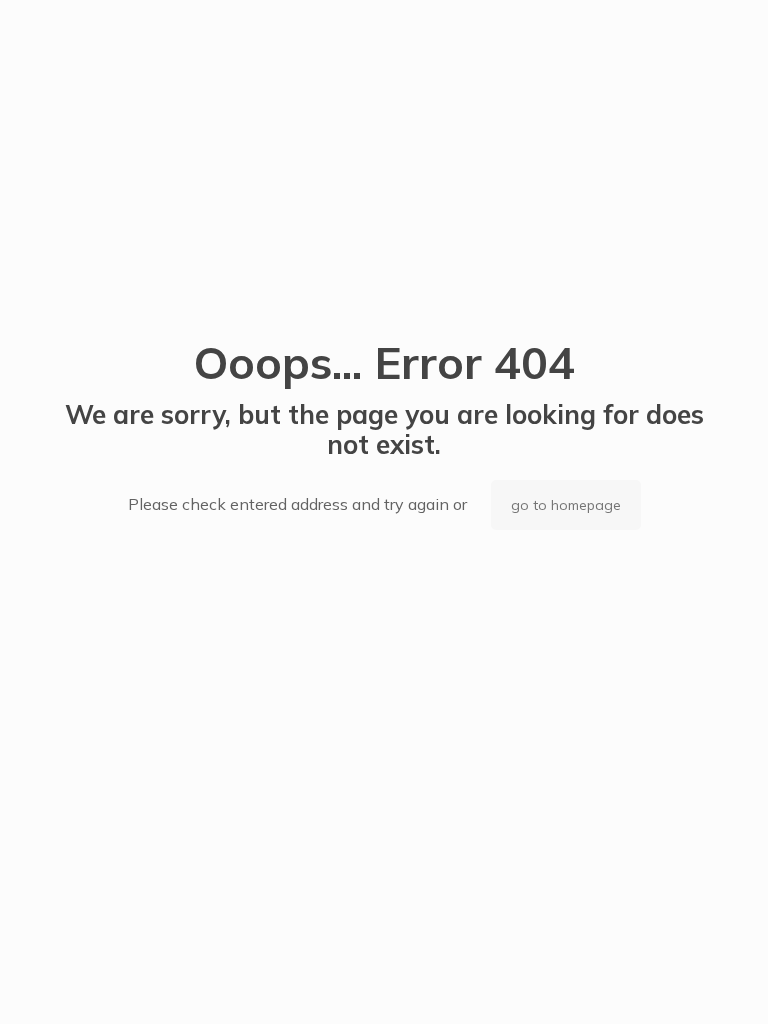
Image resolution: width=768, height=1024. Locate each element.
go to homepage (566, 505)
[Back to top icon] (672, 983)
